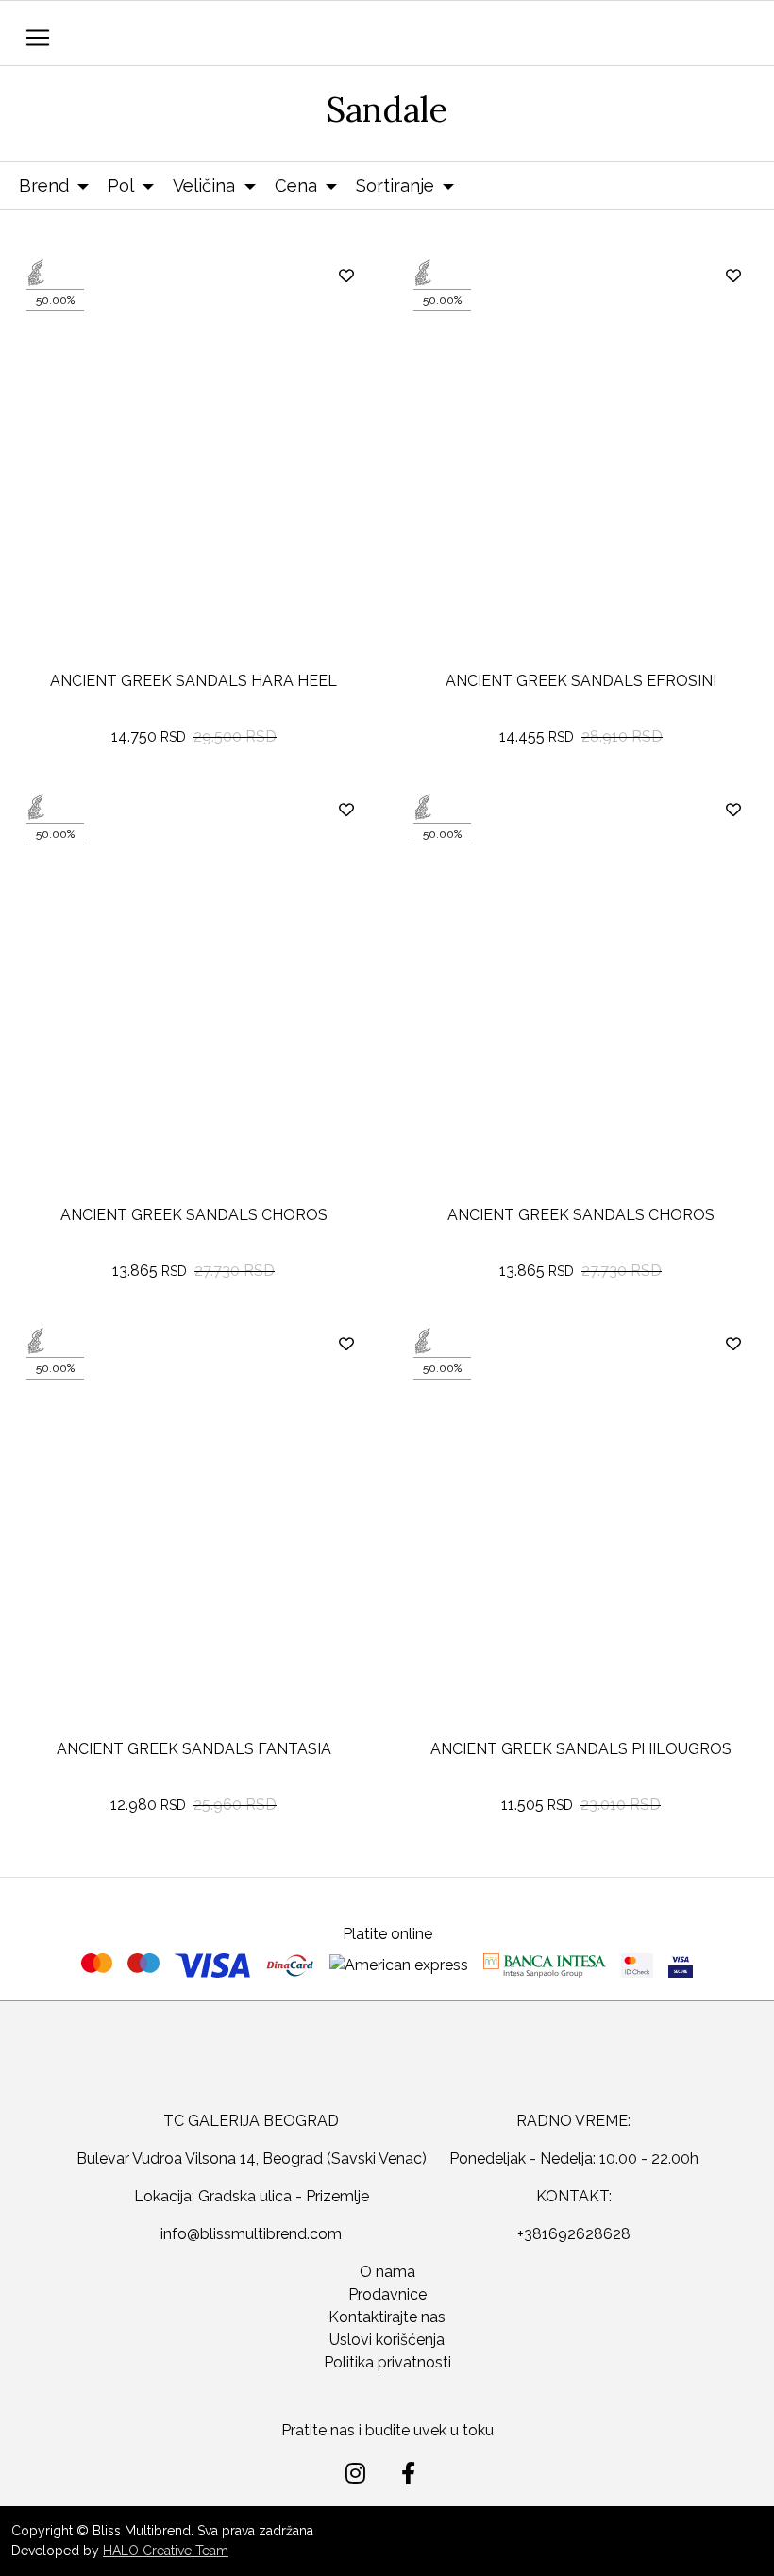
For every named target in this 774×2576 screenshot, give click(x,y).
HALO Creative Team (166, 2551)
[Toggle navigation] (38, 38)
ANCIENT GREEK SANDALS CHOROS (194, 1215)
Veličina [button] (204, 185)
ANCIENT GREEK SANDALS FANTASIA (194, 1749)
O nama (387, 2272)
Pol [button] (121, 185)
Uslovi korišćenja (387, 2340)
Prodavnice (387, 2294)
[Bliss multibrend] (387, 2071)
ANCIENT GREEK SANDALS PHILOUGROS (581, 1749)
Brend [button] (44, 185)
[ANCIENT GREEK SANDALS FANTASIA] (193, 1546)
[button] (656, 43)
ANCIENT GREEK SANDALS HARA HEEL (193, 681)
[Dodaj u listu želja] (347, 276)
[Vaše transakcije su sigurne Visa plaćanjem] (681, 1965)
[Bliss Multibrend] (351, 35)
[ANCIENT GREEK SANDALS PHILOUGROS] (580, 1546)
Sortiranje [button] (395, 185)
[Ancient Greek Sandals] (93, 273)
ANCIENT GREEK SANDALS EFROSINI (581, 681)
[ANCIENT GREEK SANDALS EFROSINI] (580, 477)
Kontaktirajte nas (387, 2317)
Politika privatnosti (387, 2362)
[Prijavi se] (698, 38)
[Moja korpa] (741, 34)
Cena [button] (296, 185)
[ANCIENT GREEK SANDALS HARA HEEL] (193, 477)
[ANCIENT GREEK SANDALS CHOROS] (193, 1012)
